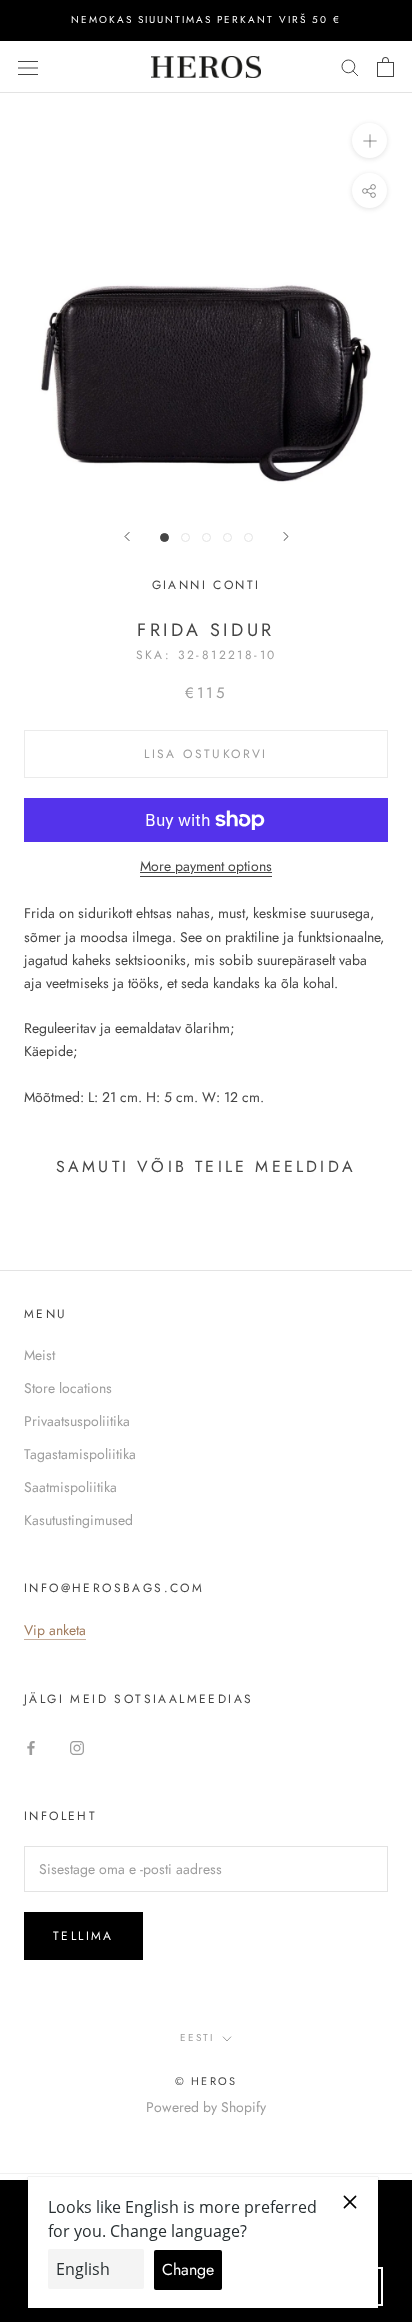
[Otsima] (350, 66)
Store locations (68, 1388)
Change (188, 2269)
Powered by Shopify (206, 2107)
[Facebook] (31, 1747)
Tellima (83, 1936)
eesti (197, 2037)
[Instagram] (77, 1747)
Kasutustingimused (78, 1520)
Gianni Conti (206, 585)
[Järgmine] (286, 536)
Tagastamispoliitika (80, 1454)
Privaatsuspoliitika (77, 1421)
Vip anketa (55, 1630)
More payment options (206, 866)
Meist (39, 1355)
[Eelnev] (127, 536)
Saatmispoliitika (70, 1487)
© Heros (206, 2081)
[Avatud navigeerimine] (28, 67)
